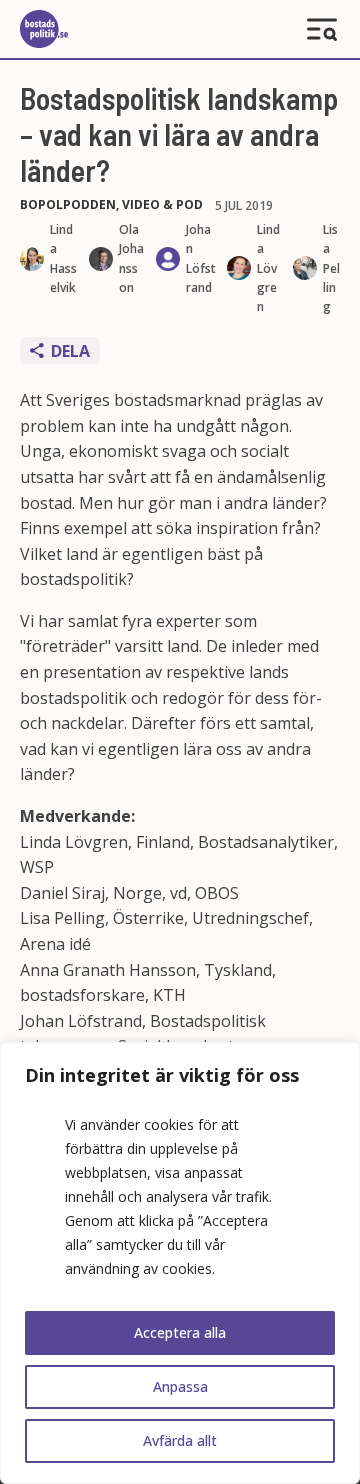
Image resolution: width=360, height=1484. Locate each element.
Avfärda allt (180, 1440)
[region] (180, 1263)
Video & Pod (162, 204)
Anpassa (180, 1386)
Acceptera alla (180, 1332)
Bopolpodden (68, 204)
